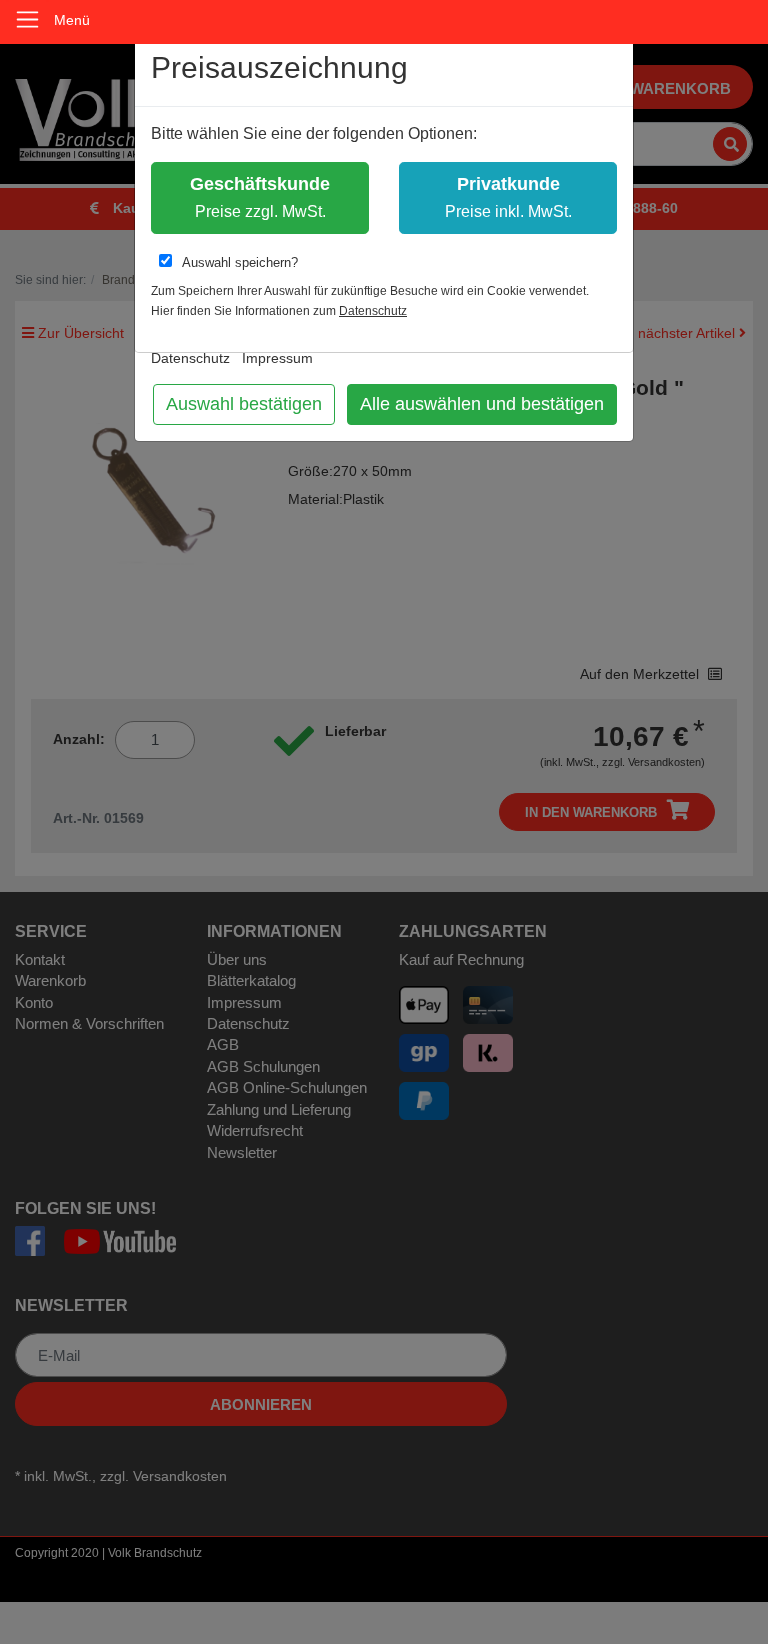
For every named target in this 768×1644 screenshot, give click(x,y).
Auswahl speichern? (240, 262)
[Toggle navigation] (27, 19)
